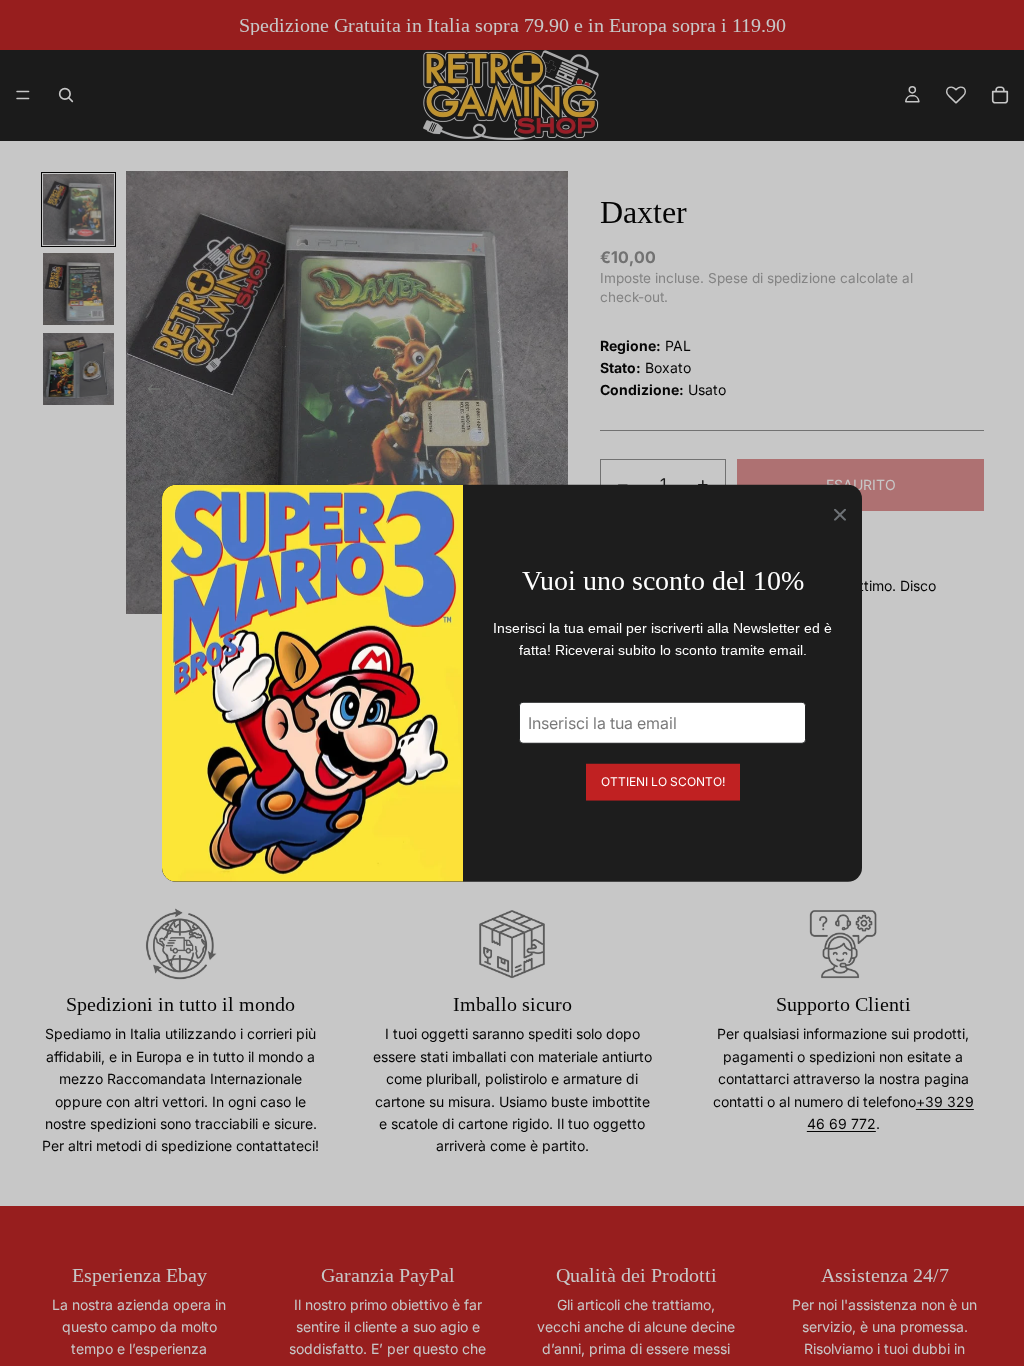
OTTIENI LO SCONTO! (663, 780)
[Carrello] (1000, 95)
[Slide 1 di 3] (79, 210)
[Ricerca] (66, 95)
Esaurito (861, 484)
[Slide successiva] (546, 393)
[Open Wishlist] (956, 95)
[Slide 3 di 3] (79, 369)
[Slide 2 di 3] (79, 289)
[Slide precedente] (148, 393)
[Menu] (23, 95)
